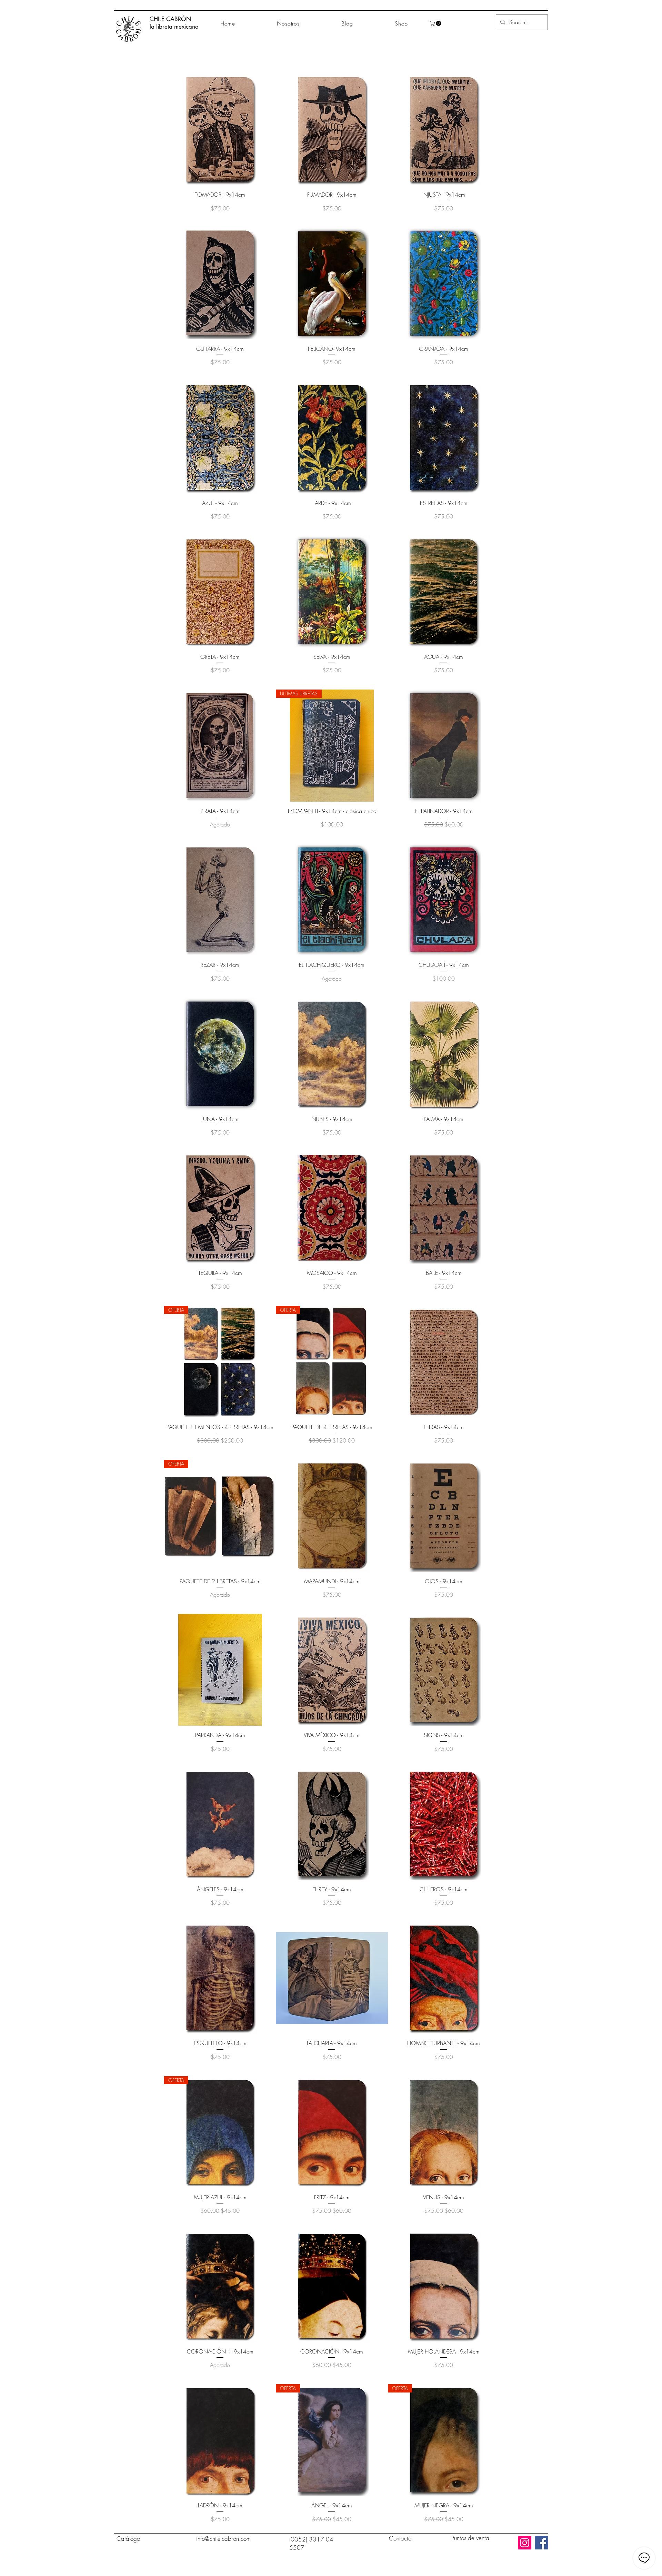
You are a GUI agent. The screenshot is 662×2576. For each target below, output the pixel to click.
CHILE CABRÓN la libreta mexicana (174, 23)
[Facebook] (541, 2543)
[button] (436, 23)
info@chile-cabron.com (223, 2539)
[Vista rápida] (220, 129)
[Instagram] (525, 2543)
